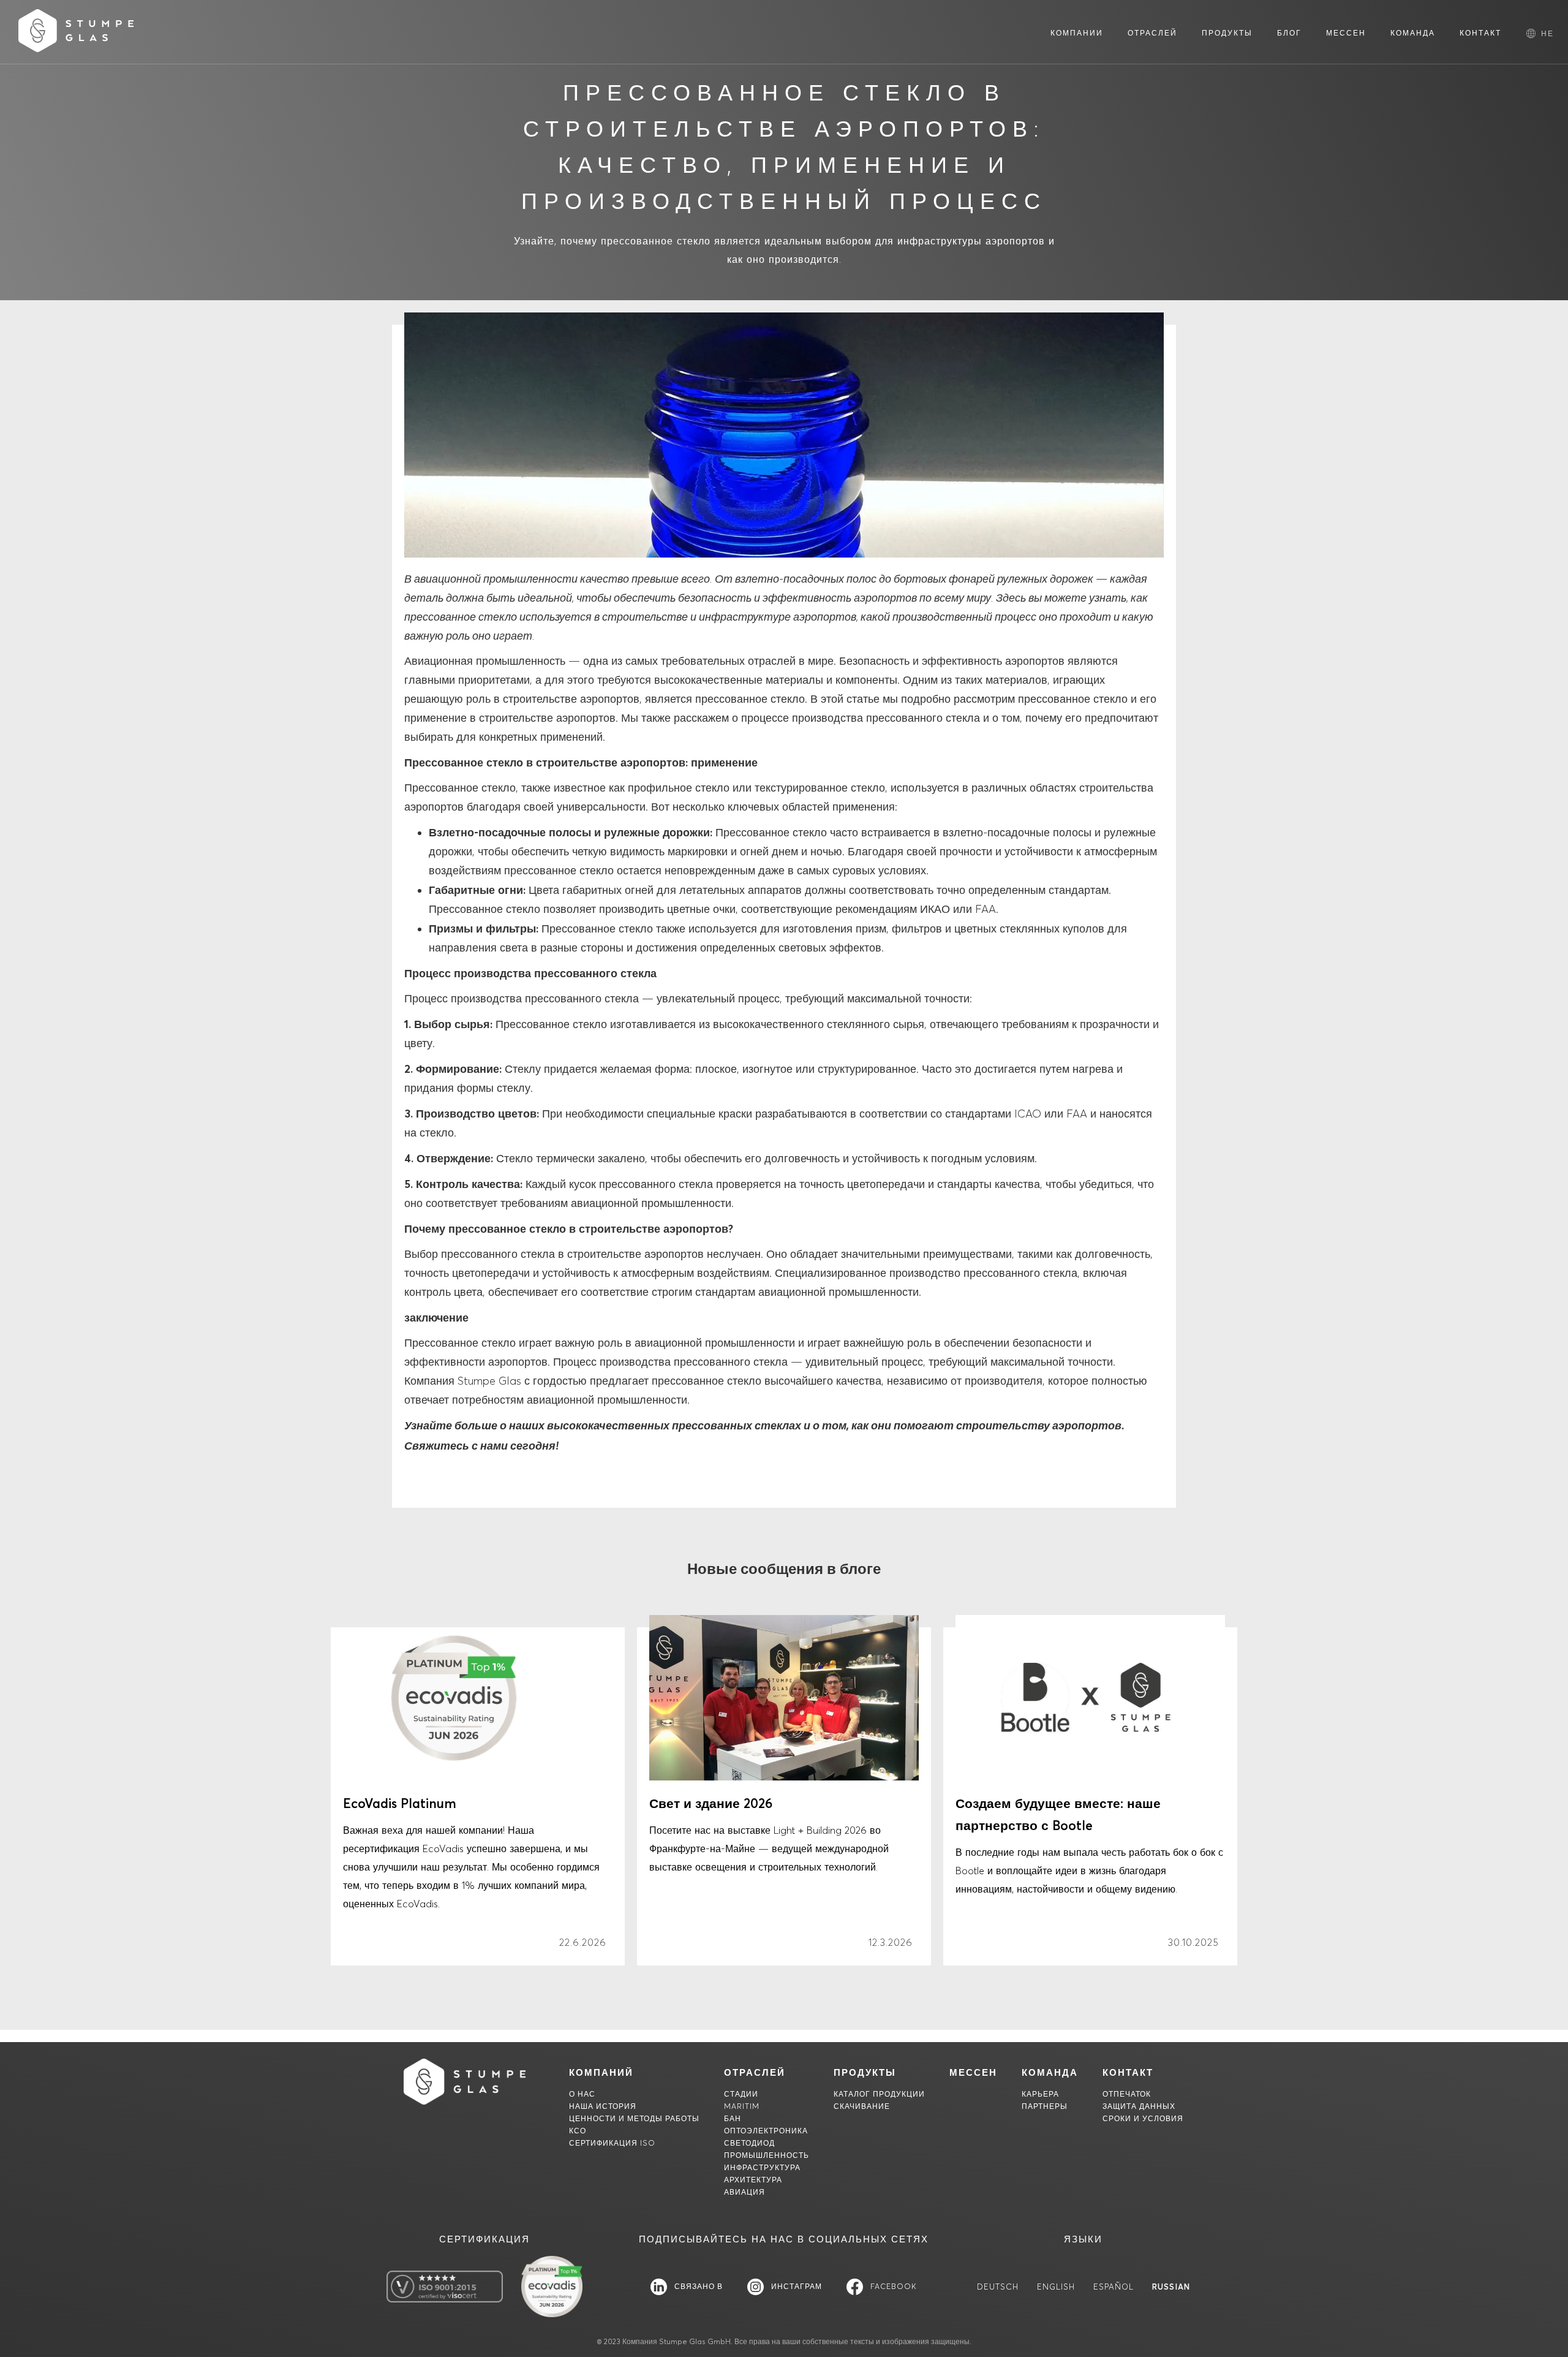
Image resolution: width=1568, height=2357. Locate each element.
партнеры (1045, 2106)
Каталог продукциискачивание (879, 2100)
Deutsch (998, 2287)
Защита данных (1139, 2106)
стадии (741, 2094)
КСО (578, 2131)
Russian (1171, 2287)
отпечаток (1127, 2094)
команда (1050, 2072)
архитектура (753, 2180)
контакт (1128, 2072)
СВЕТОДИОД (749, 2143)
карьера (1040, 2094)
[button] (1547, 33)
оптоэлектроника (766, 2131)
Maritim (742, 2106)
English (1056, 2287)
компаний (601, 2072)
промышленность (767, 2155)
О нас (582, 2094)
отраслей (755, 2072)
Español (1114, 2287)
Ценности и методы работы (634, 2118)
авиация (744, 2192)
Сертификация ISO (612, 2143)
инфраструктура (762, 2167)
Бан (733, 2118)
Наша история (603, 2106)
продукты (865, 2072)
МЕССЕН (973, 2072)
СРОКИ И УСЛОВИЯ (1143, 2118)
